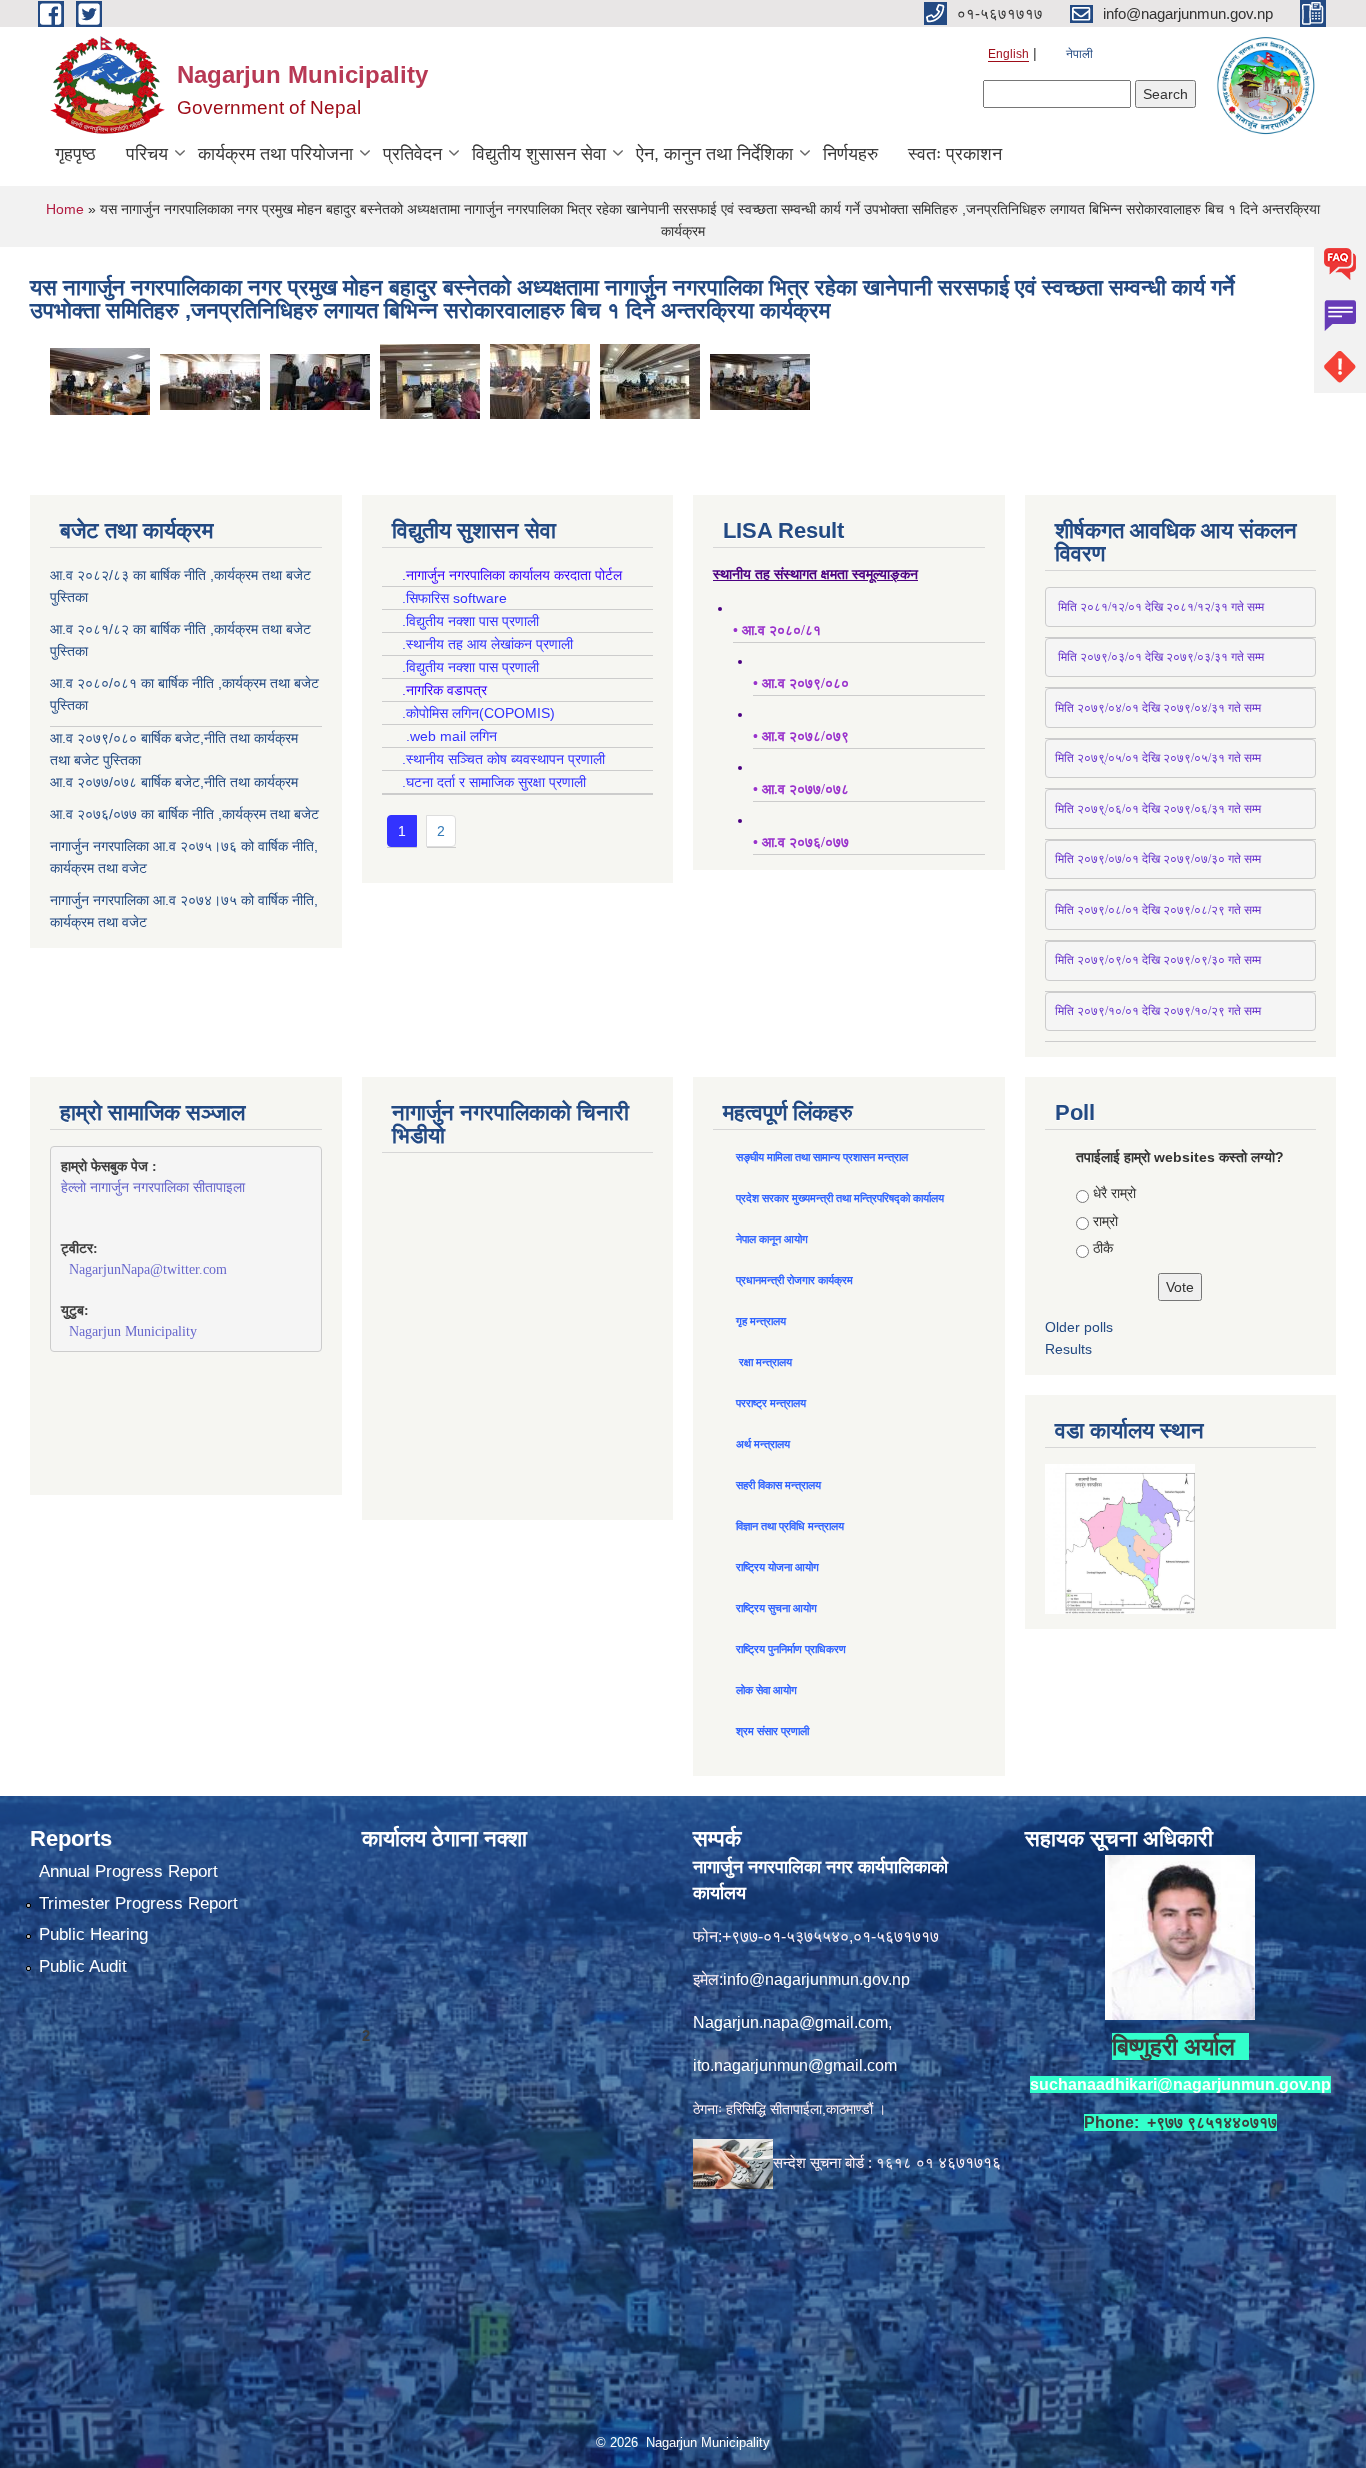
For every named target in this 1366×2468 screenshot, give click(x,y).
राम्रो (1105, 1221)
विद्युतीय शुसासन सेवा (539, 154)
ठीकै (1103, 1248)
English (1008, 54)
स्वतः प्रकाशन (955, 154)
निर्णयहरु (850, 154)
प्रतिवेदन (412, 154)
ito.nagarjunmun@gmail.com (795, 2065)
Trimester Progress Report (138, 1903)
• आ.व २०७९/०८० (801, 683)
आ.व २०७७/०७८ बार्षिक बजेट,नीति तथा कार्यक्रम (174, 782)
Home (65, 209)
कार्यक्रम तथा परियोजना (275, 154)
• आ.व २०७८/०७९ (801, 736)
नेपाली (1079, 54)
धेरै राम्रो (1114, 1193)
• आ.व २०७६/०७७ (801, 842)
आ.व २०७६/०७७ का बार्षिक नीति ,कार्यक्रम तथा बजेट (184, 814)
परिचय (147, 154)
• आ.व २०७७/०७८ (801, 789)
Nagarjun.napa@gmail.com (790, 2022)
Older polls (1079, 1327)
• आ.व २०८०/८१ (777, 630)
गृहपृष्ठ (75, 154)
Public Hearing (93, 1934)
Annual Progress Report (128, 1871)
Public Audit (83, 1966)
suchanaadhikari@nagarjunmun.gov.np (1180, 2084)
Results (1068, 1349)
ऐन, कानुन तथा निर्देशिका (714, 154)
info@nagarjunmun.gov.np (816, 1979)
